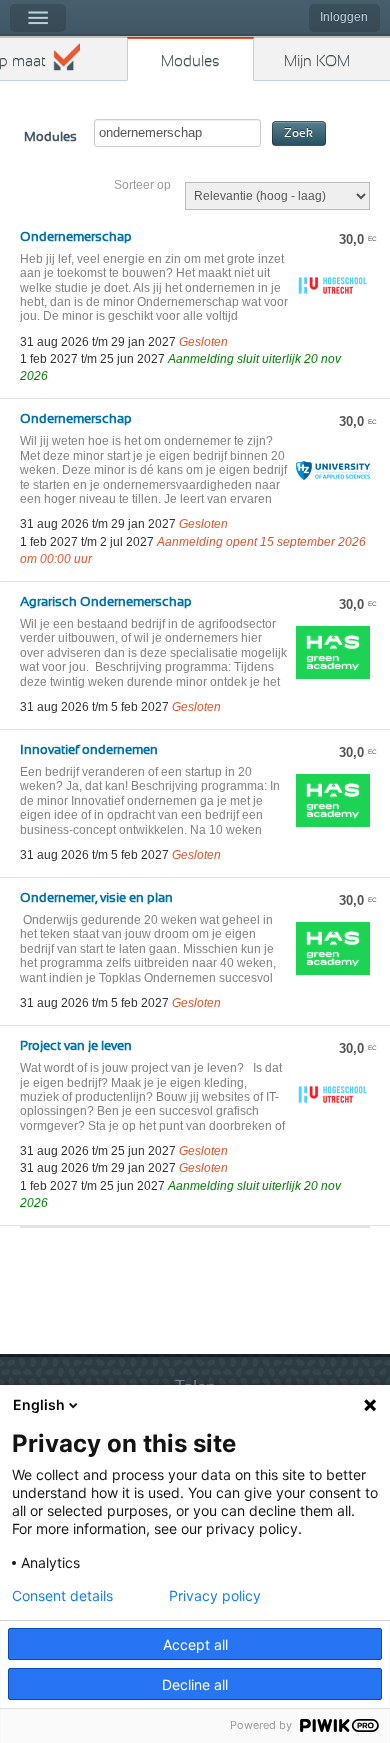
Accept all (195, 1644)
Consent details (62, 1596)
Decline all (195, 1684)
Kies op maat (23, 61)
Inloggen (344, 17)
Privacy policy (215, 1596)
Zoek (298, 133)
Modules (190, 61)
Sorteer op (142, 185)
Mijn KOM (317, 61)
